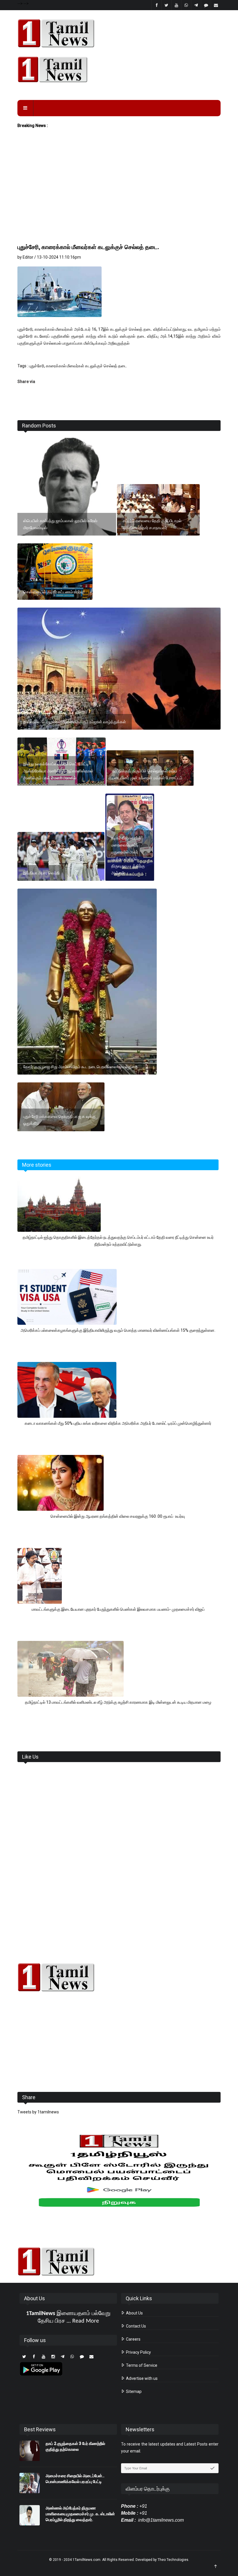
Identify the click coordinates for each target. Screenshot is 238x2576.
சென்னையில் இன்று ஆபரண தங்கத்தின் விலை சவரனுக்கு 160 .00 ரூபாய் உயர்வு (118, 1516)
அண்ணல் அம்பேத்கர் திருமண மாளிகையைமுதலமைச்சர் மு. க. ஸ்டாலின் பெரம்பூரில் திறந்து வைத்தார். (80, 2514)
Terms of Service (141, 2365)
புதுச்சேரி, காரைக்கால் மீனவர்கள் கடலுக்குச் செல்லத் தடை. (89, 247)
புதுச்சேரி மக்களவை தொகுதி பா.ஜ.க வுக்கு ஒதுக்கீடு (59, 1120)
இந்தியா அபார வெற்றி (41, 873)
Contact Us (136, 2326)
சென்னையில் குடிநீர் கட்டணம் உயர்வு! (54, 592)
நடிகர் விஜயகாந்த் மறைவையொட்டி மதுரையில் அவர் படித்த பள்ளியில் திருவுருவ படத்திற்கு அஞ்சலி (128, 855)
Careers (133, 2339)
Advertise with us (141, 2378)
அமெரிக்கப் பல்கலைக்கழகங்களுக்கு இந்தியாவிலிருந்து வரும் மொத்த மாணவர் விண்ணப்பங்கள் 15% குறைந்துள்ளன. (118, 1330)
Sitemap (133, 2391)
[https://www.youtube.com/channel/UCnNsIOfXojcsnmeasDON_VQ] (119, 69)
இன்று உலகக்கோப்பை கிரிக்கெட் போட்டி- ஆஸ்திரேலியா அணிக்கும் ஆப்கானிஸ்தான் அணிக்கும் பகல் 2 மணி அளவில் (58, 771)
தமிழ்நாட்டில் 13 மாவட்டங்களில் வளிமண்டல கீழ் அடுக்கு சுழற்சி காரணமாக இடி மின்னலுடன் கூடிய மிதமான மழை (118, 1702)
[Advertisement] (119, 198)
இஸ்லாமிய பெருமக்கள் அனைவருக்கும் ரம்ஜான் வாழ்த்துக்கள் (75, 722)
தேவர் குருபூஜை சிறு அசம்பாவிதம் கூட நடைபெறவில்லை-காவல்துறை (80, 1067)
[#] (119, 1977)
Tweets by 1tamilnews (38, 2112)
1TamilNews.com (86, 2560)
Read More (86, 2321)
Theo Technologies (173, 2560)
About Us (134, 2313)
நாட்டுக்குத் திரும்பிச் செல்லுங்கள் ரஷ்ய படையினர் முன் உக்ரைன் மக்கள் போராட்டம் (147, 774)
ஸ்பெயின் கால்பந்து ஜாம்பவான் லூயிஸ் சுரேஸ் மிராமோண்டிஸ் (60, 524)
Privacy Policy (138, 2352)
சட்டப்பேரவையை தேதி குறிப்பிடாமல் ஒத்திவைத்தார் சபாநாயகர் (152, 524)
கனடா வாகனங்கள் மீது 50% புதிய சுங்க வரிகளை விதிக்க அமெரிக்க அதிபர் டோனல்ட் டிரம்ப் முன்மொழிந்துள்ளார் (118, 1423)
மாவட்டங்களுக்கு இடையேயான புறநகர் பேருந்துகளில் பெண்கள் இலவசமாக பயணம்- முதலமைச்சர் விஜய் (118, 1609)
